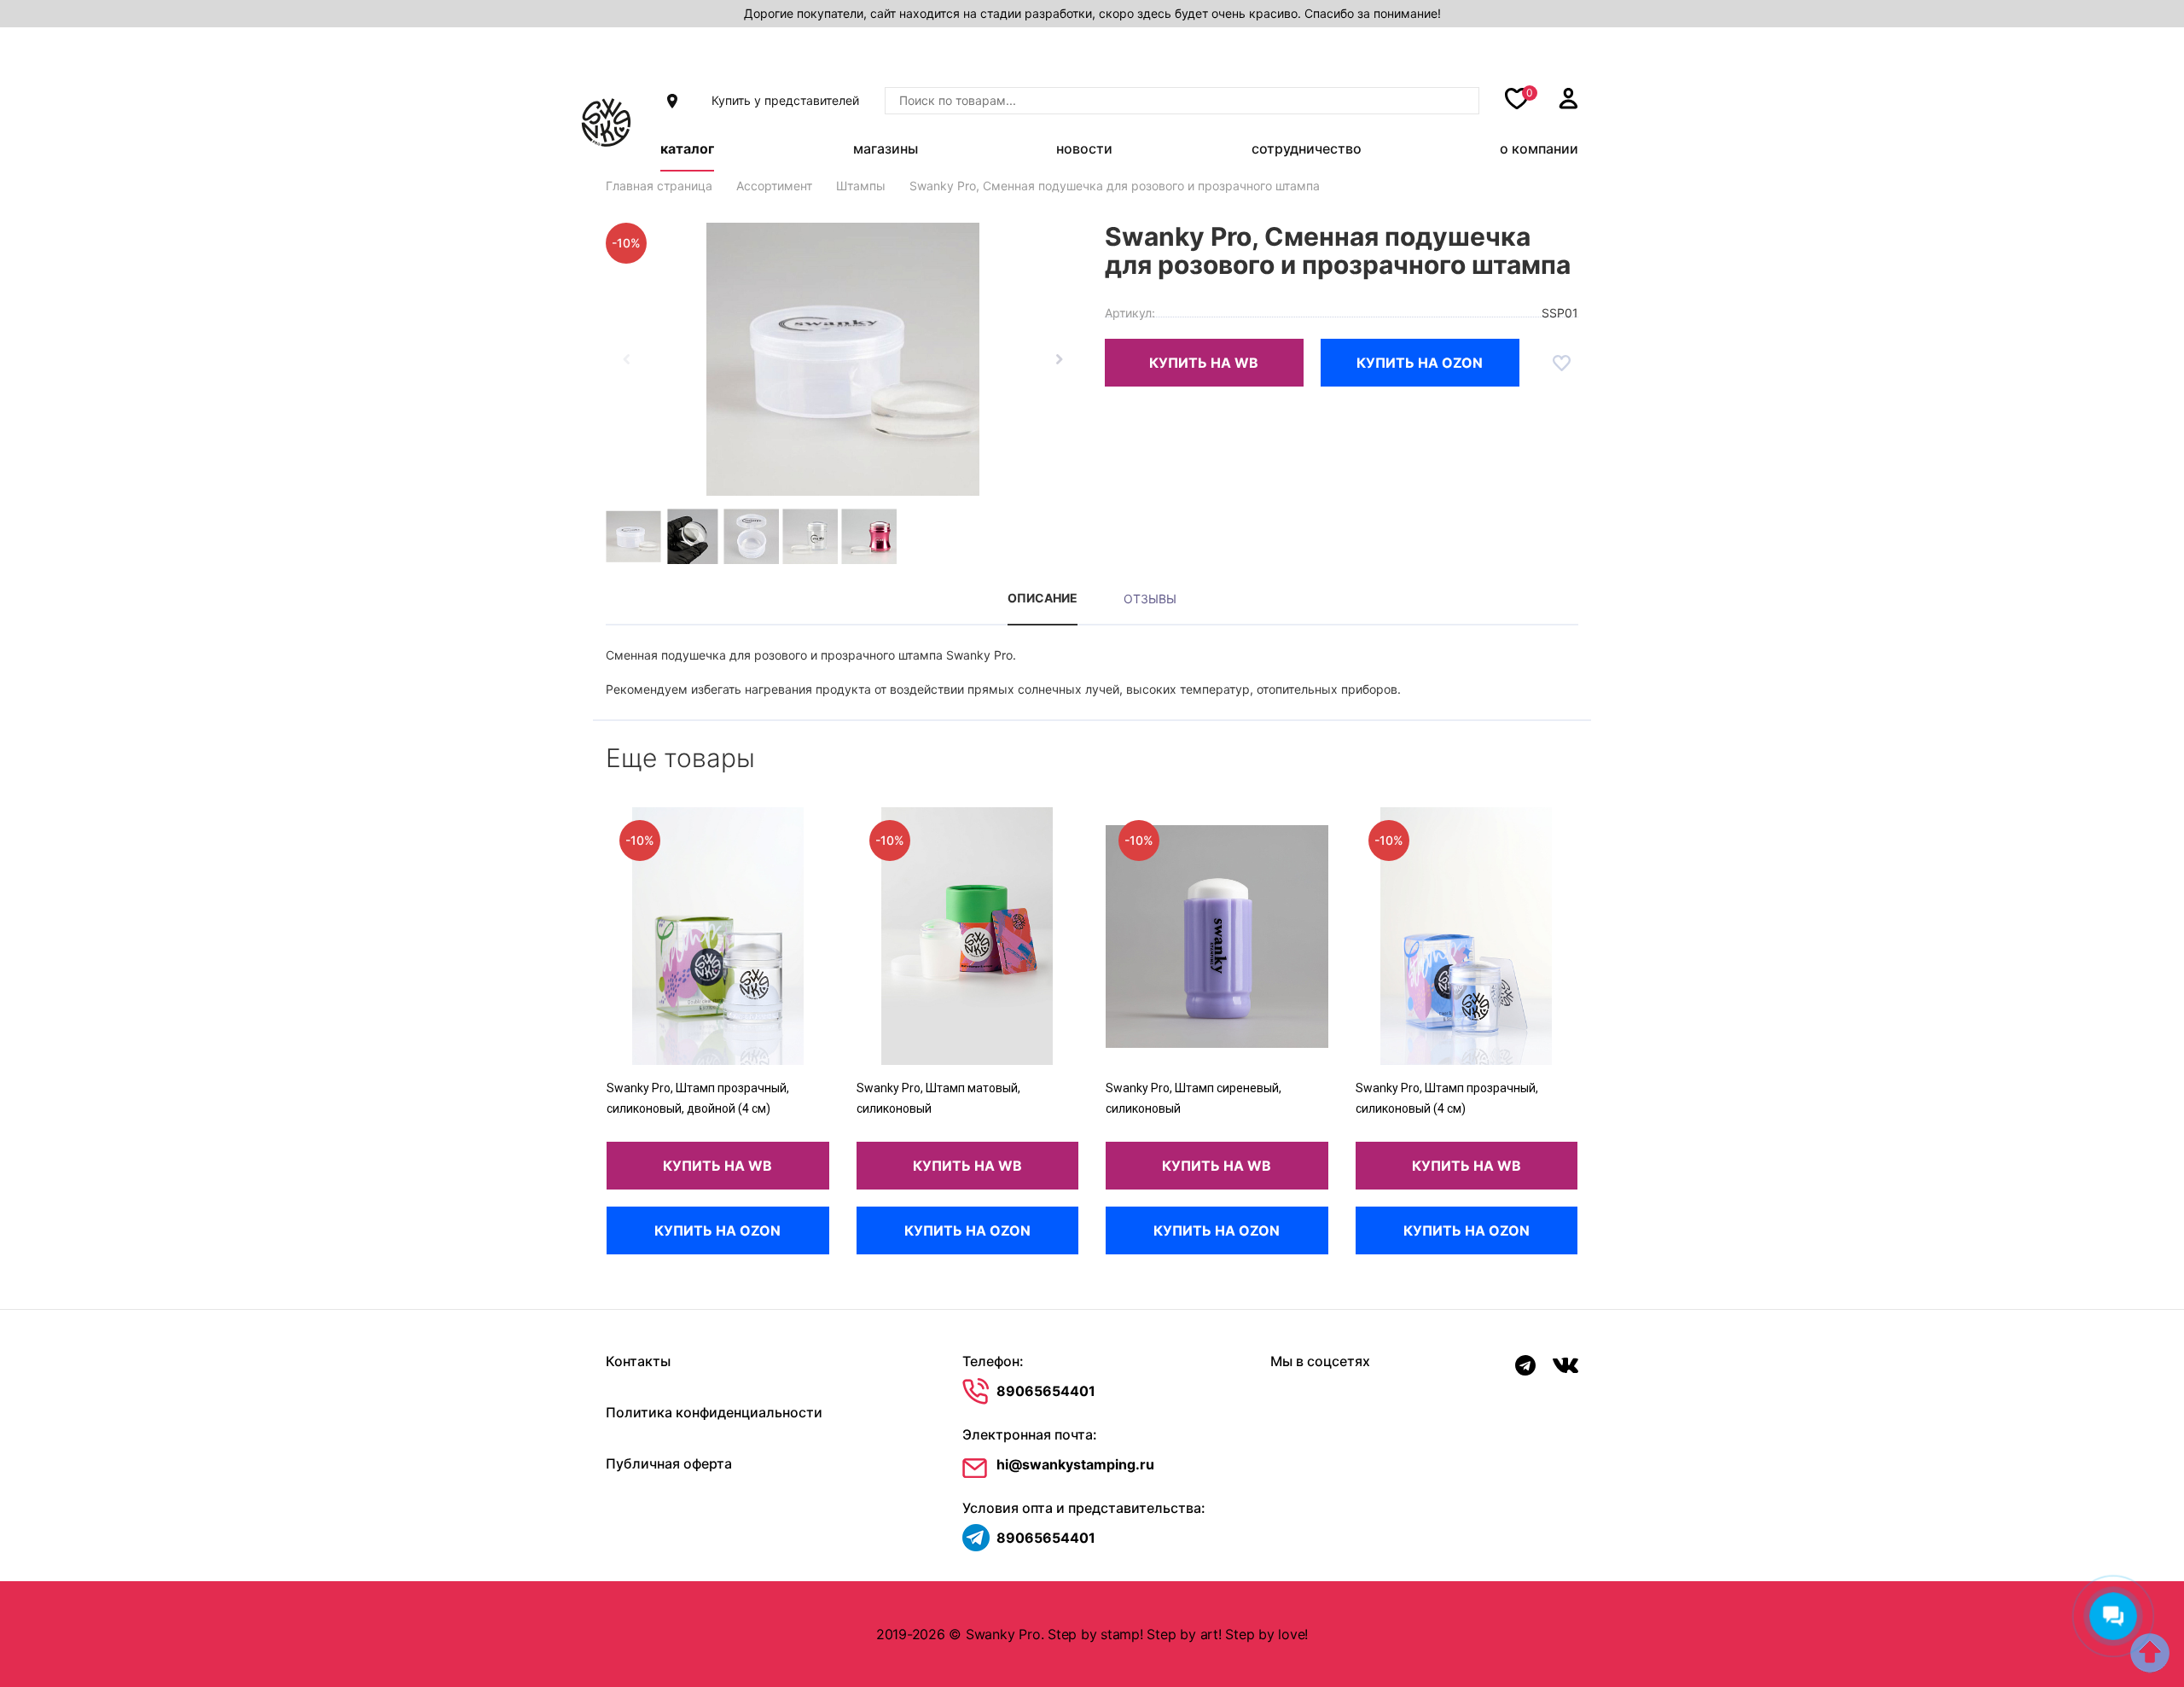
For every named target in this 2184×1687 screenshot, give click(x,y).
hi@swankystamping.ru (1075, 1464)
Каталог (687, 148)
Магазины (886, 148)
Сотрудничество (1307, 148)
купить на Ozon (1420, 363)
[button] (1059, 359)
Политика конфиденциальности (714, 1412)
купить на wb (1204, 363)
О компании (1539, 148)
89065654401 (1046, 1391)
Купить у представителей (785, 100)
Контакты (638, 1361)
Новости (1084, 148)
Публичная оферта (669, 1463)
